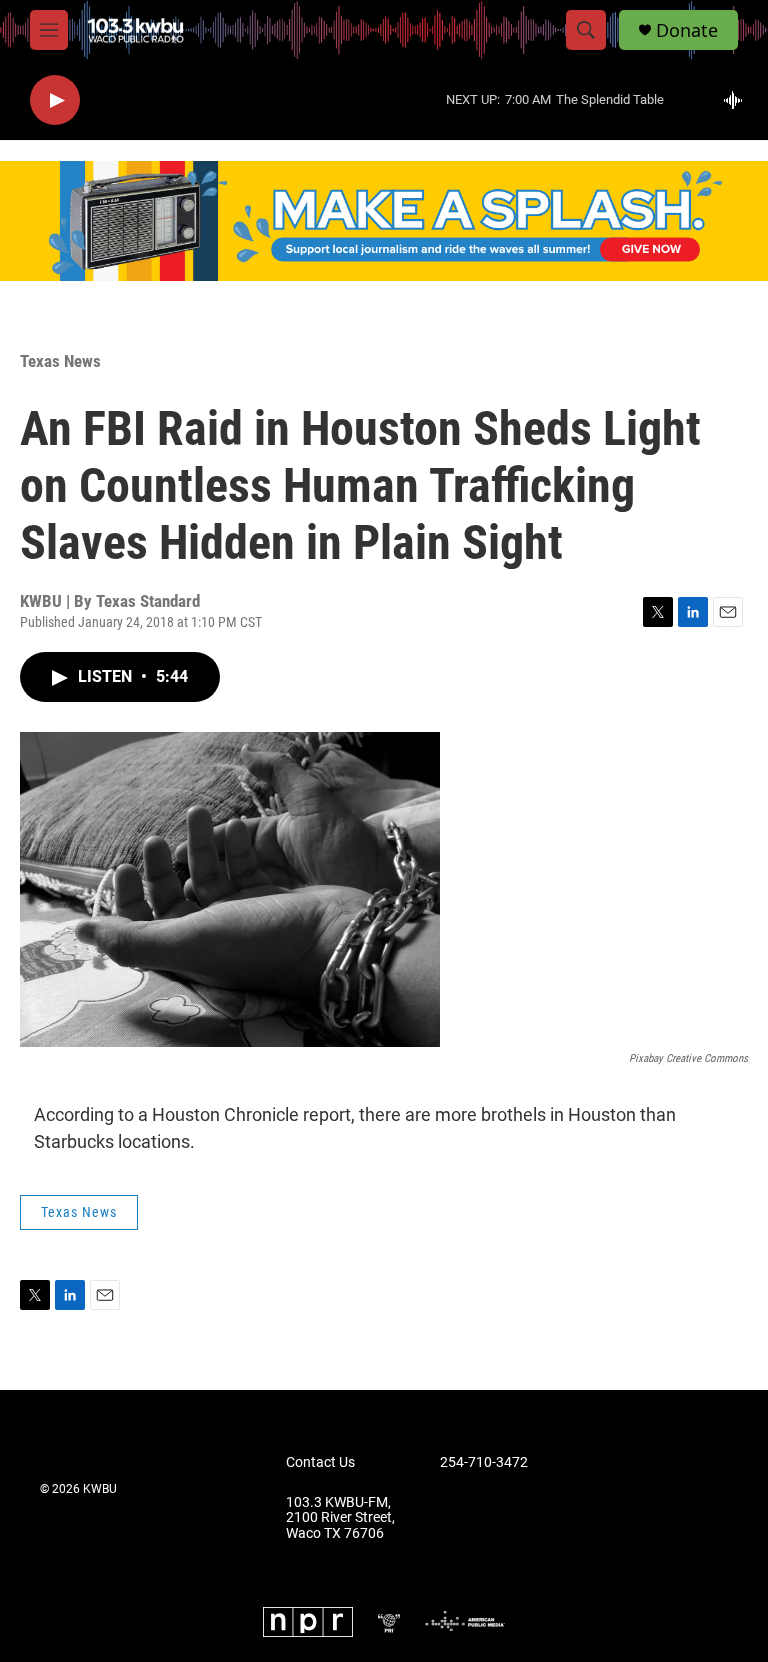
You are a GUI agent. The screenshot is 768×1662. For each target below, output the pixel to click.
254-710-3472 (484, 1462)
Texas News (60, 361)
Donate (687, 30)
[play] (55, 100)
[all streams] (738, 100)
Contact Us (320, 1462)
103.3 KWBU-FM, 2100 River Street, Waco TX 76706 (340, 1518)
